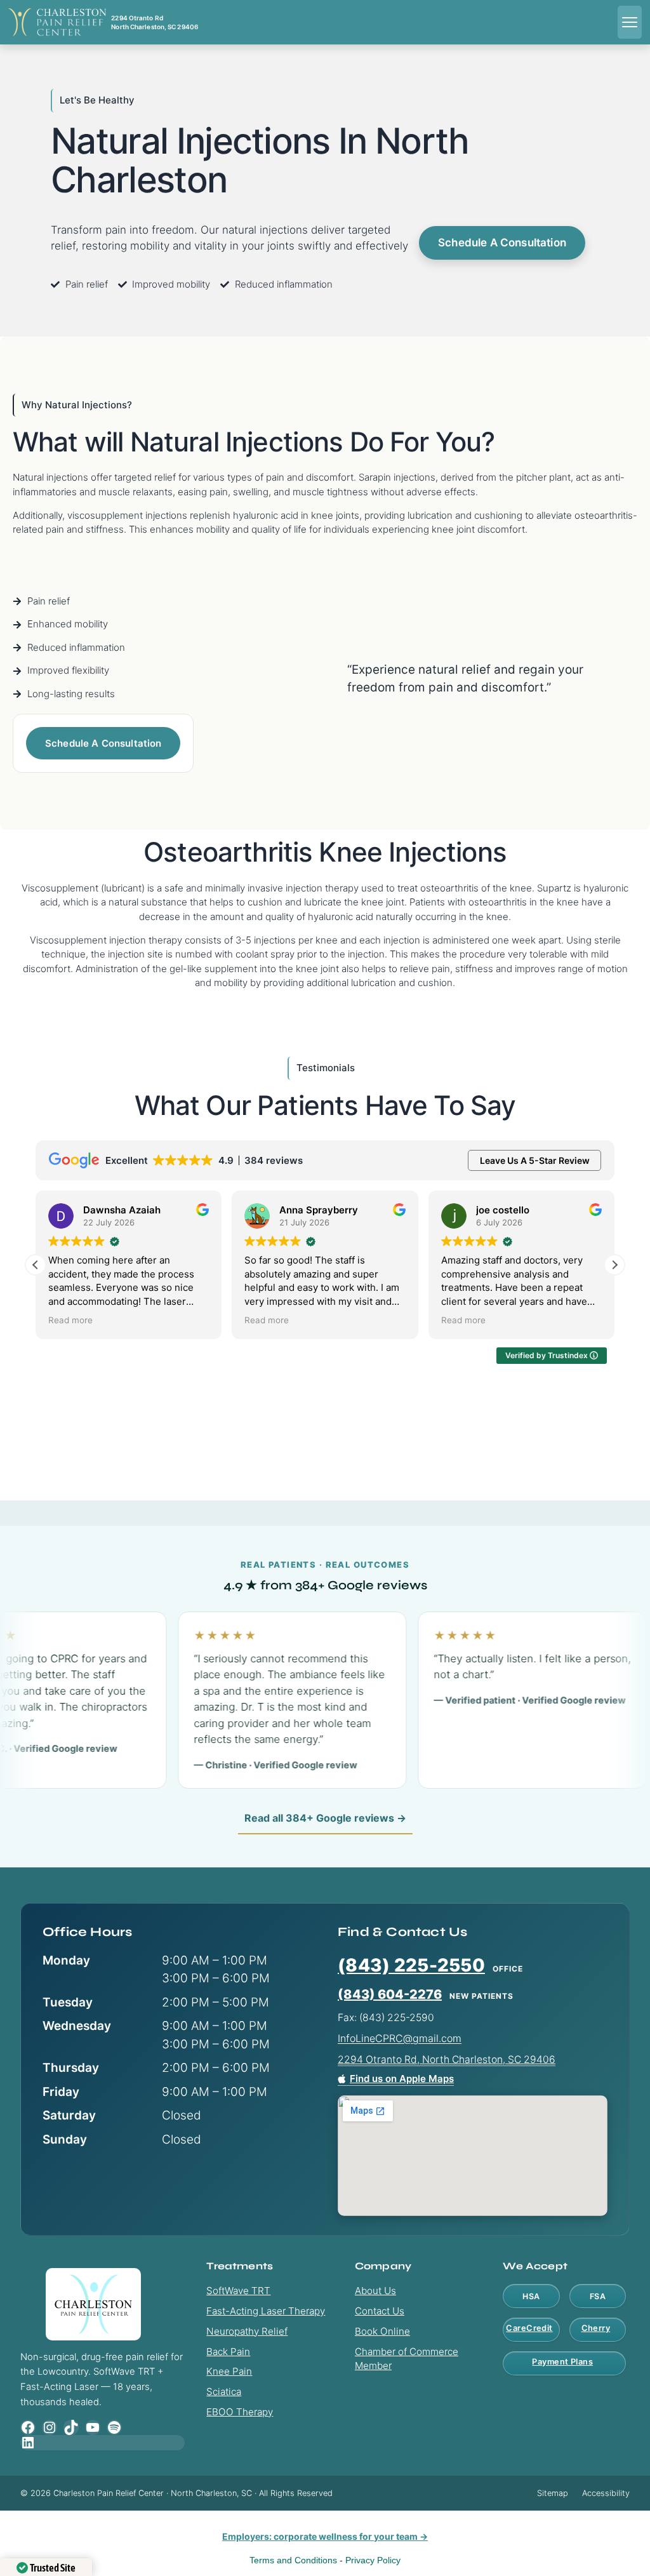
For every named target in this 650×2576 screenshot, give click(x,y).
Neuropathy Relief (247, 2331)
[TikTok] (71, 2427)
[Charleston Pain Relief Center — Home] (57, 22)
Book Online (382, 2331)
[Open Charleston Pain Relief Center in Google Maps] (473, 2156)
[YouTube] (93, 2427)
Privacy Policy (373, 2560)
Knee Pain (229, 2371)
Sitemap (553, 2493)
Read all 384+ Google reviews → (325, 1818)
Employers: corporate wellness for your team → (325, 2536)
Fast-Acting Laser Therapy (266, 2311)
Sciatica (224, 2392)
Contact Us (380, 2311)
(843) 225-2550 (411, 1965)
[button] (614, 1265)
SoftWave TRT (238, 2291)
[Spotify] (114, 2427)
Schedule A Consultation (502, 243)
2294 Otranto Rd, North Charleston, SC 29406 (447, 2059)
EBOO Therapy (240, 2412)
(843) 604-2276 (390, 1994)
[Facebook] (28, 2427)
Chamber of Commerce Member (407, 2359)
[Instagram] (50, 2427)
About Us (375, 2291)
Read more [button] (70, 1320)
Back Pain (228, 2352)
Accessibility (606, 2493)
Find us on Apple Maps (402, 2079)
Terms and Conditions (293, 2560)
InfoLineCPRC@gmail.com (400, 2038)
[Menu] (630, 22)
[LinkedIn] (103, 2443)
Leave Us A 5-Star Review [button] (535, 1160)
